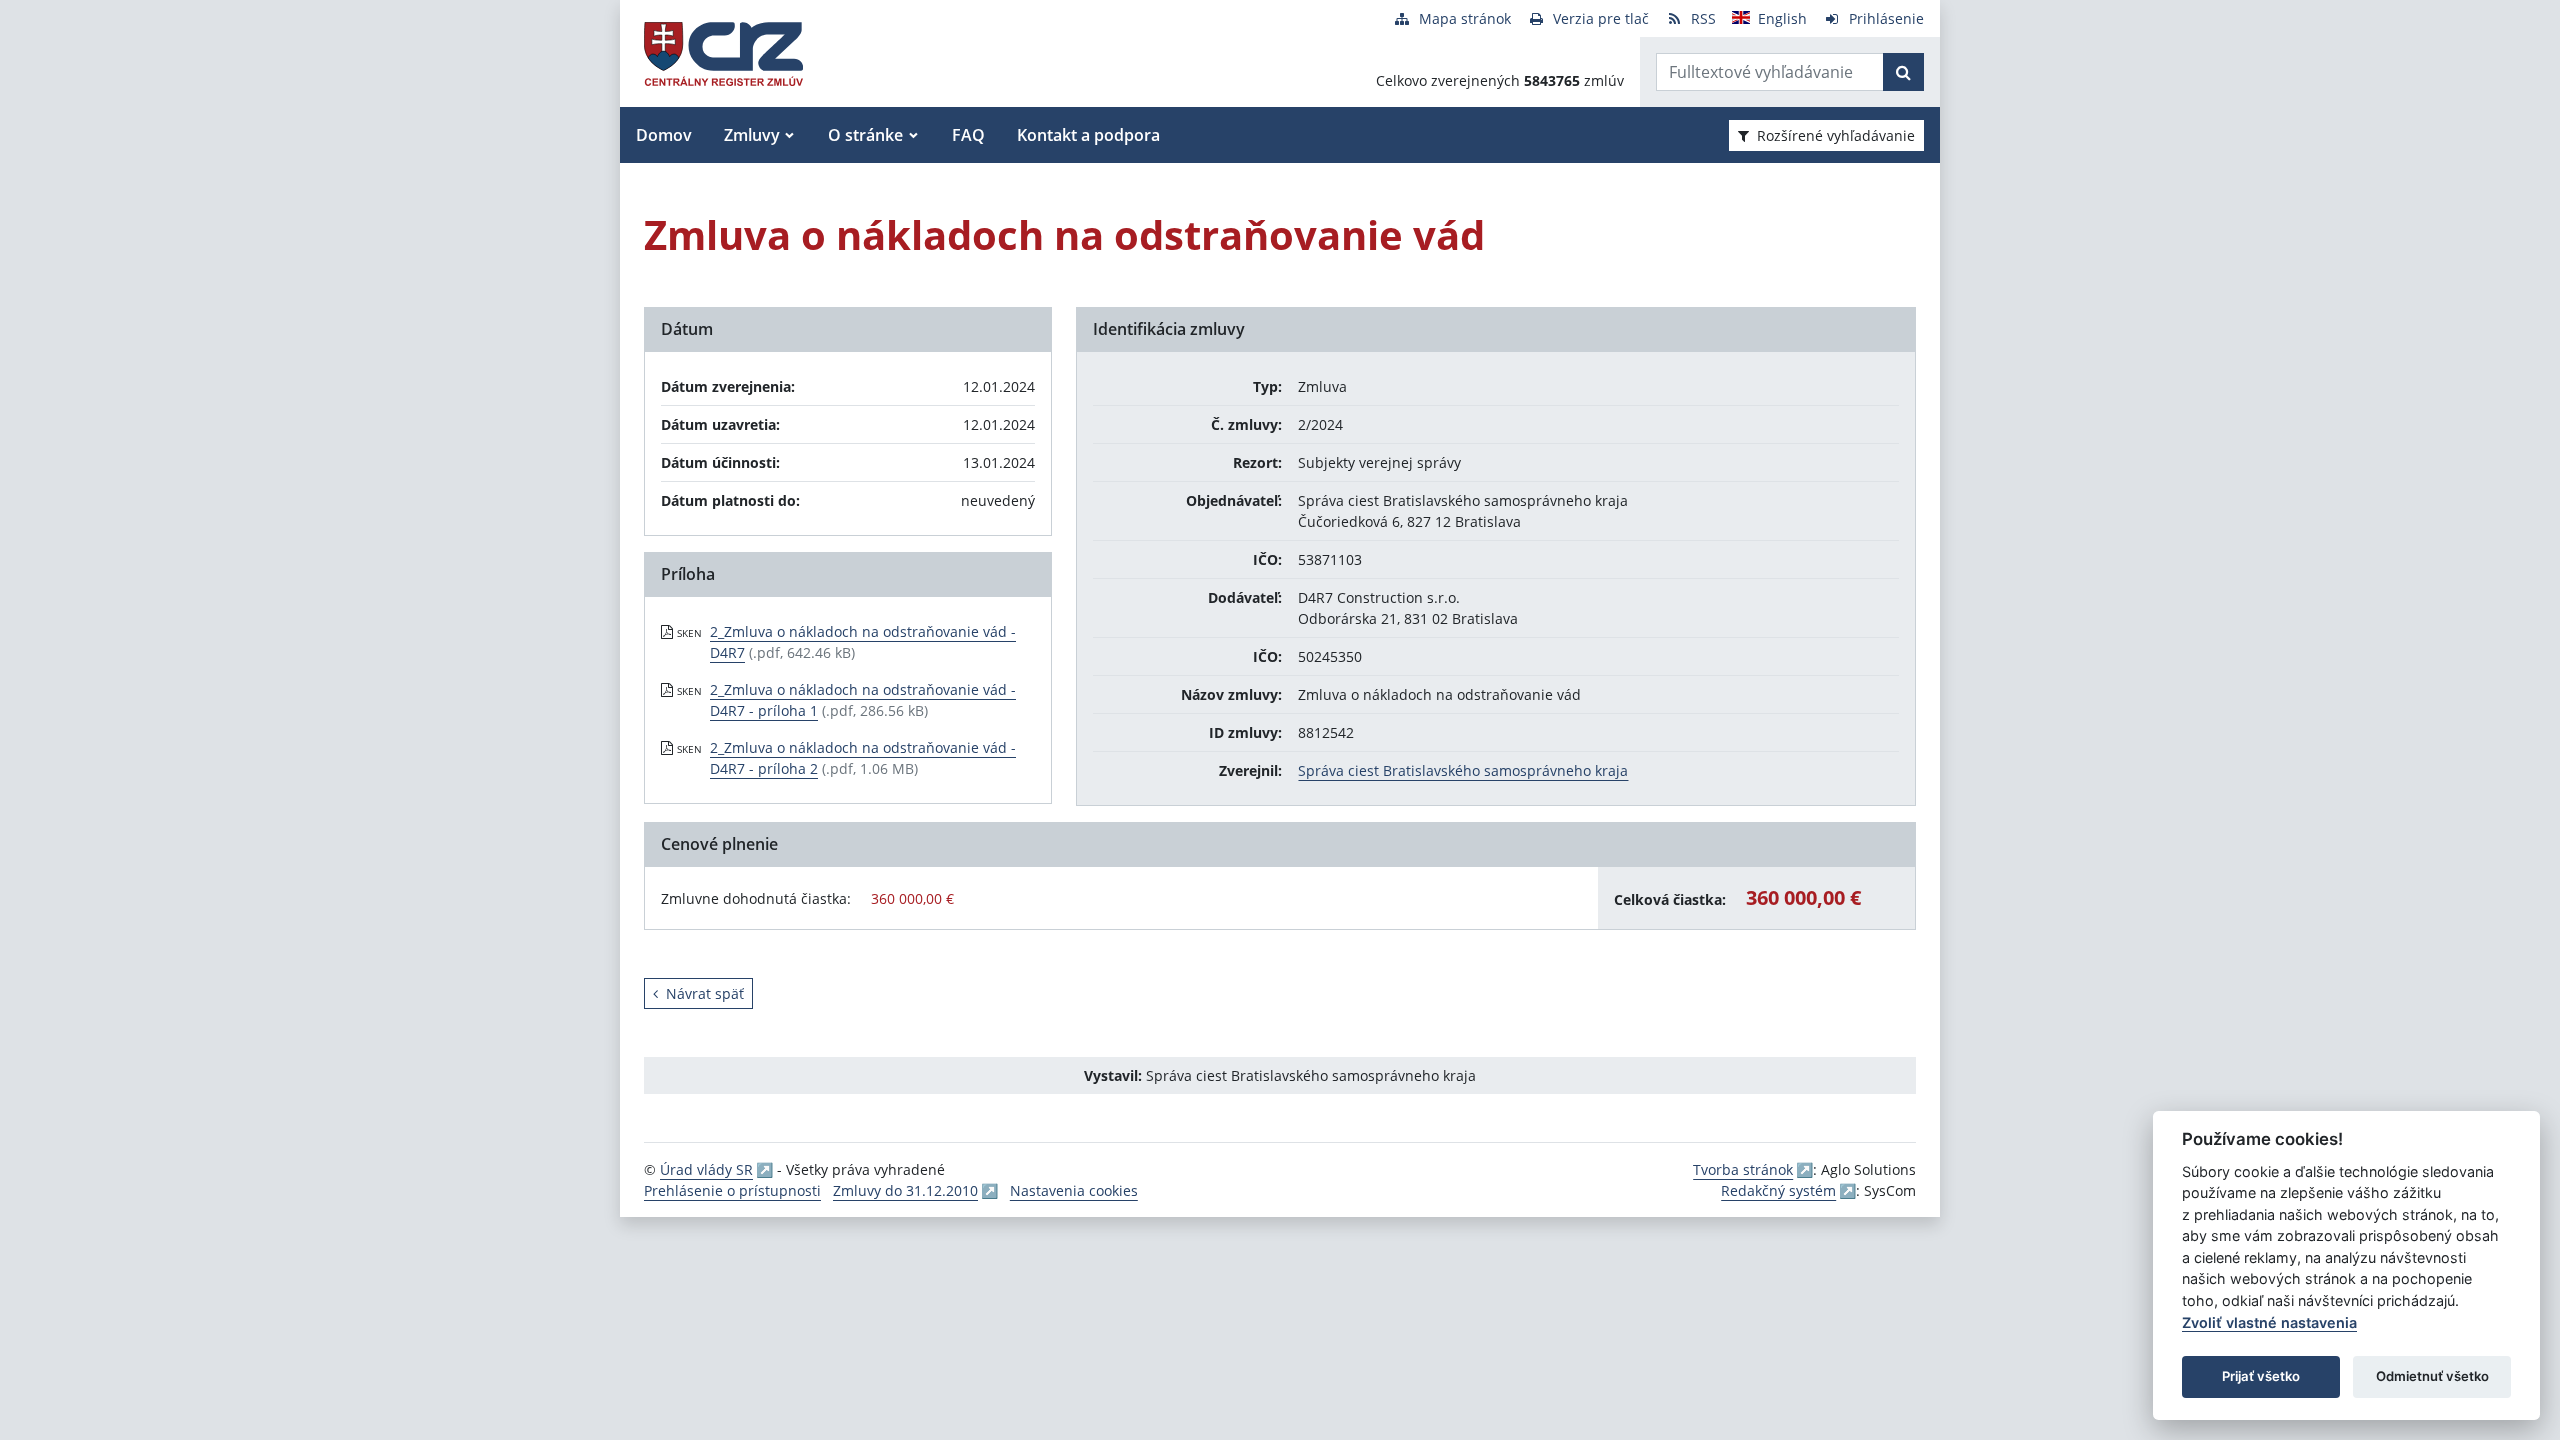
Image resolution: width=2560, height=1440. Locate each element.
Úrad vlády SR (706, 1169)
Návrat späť (705, 993)
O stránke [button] (865, 135)
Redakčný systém (1778, 1190)
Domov (664, 135)
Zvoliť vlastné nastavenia (2269, 1322)
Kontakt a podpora (1088, 135)
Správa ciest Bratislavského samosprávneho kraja (1463, 770)
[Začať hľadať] (1903, 72)
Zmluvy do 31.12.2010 (905, 1190)
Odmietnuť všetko (2432, 1376)
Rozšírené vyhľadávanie (1836, 135)
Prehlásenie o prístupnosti (732, 1190)
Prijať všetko (2261, 1376)
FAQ (968, 135)
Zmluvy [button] (752, 135)
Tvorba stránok (1743, 1169)
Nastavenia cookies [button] (1074, 1190)
